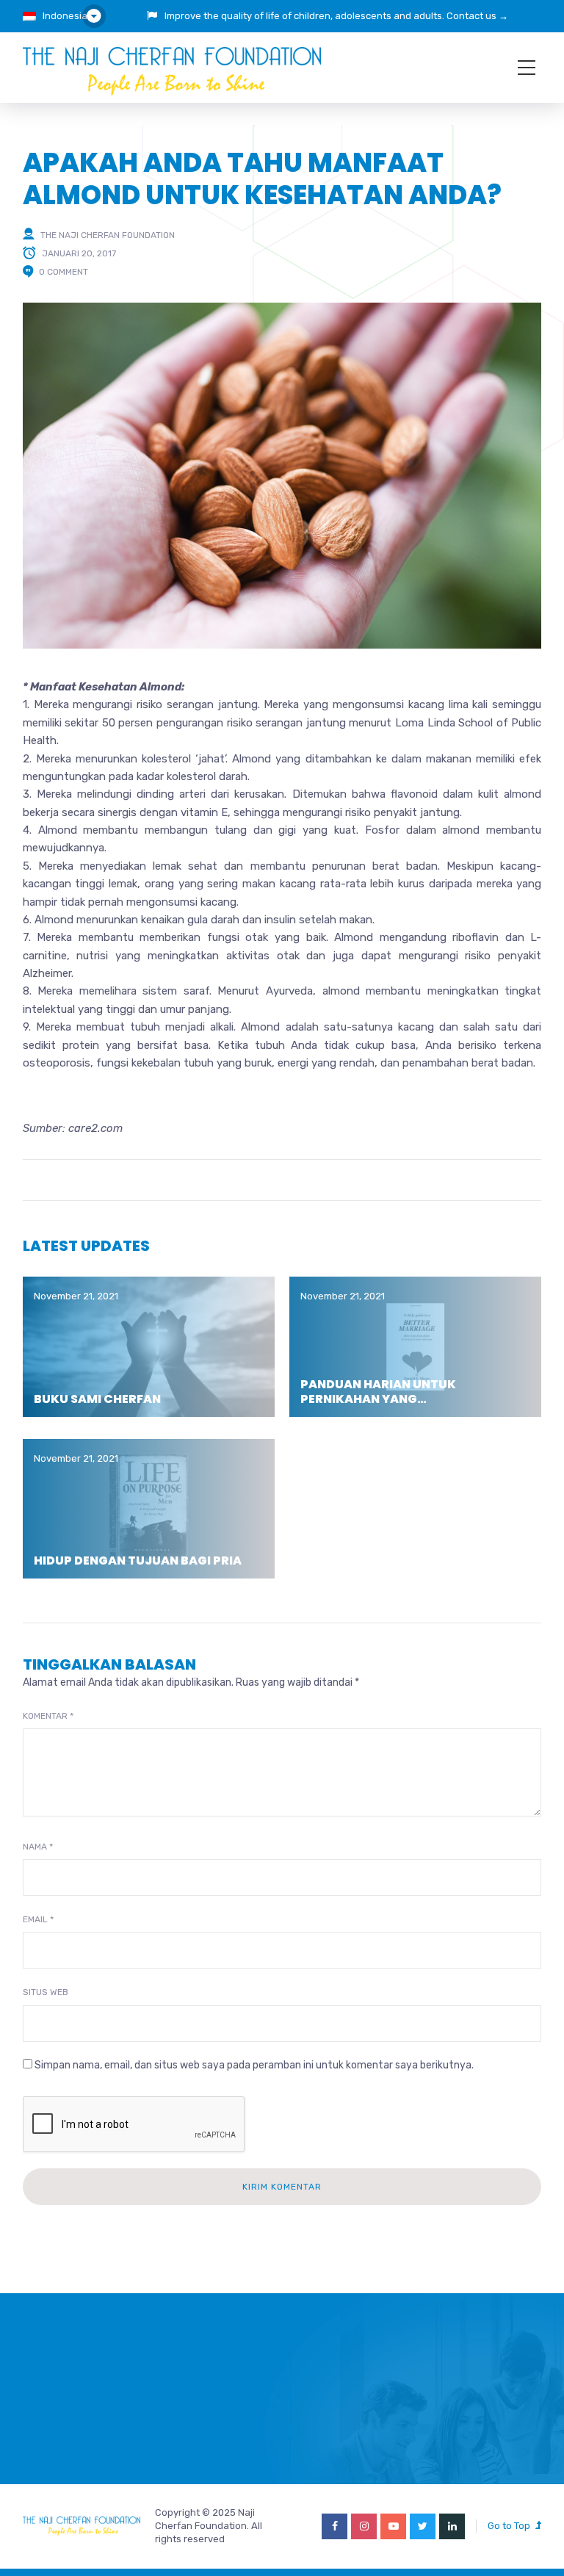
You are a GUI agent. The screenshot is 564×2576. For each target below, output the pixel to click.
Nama (38, 1847)
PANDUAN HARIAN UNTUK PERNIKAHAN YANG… (378, 1391)
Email (38, 1919)
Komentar (48, 1716)
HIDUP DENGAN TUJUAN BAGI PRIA (138, 1561)
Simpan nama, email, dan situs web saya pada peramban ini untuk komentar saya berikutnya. (254, 2065)
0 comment (64, 272)
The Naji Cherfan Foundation (108, 234)
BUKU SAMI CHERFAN (97, 1399)
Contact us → (477, 16)
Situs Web (46, 1992)
